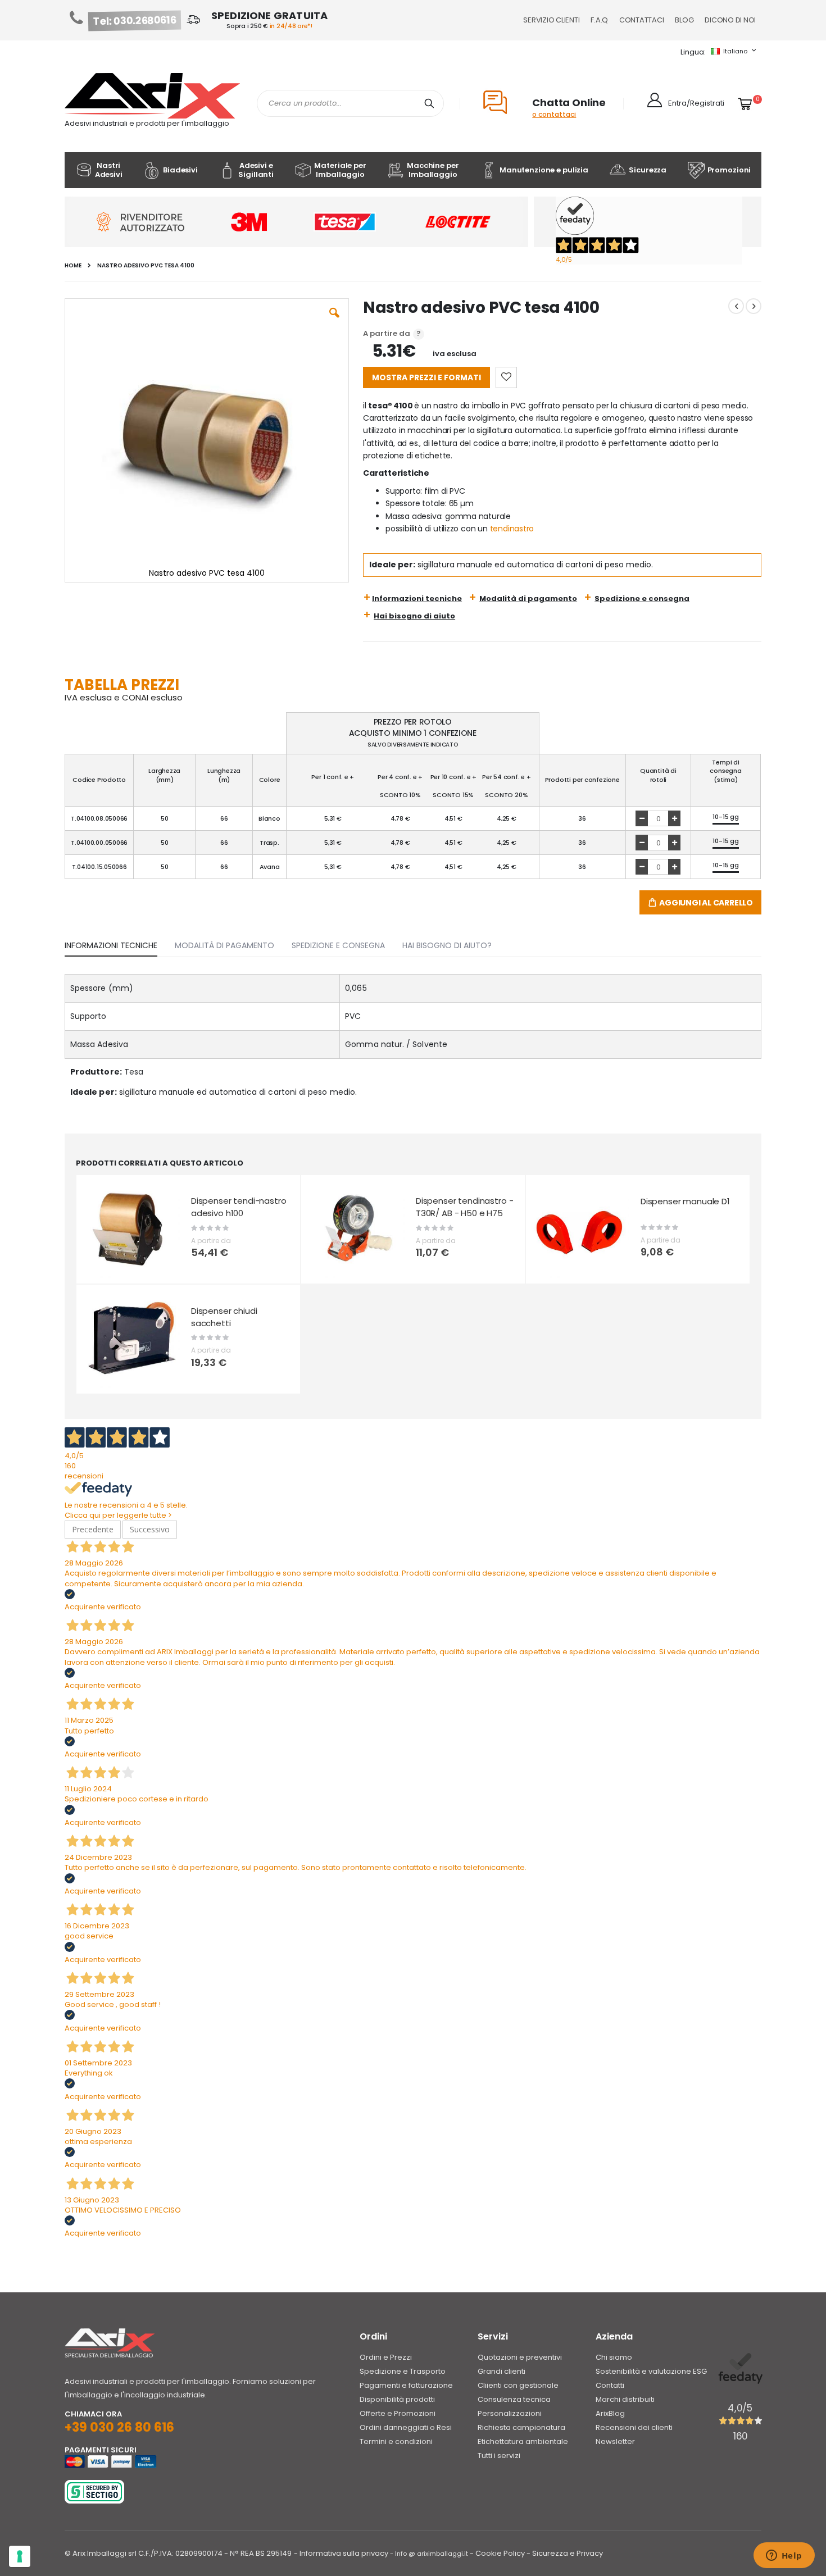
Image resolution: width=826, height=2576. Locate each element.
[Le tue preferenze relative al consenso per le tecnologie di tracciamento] (20, 2556)
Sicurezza (648, 170)
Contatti (610, 2385)
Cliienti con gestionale (518, 2385)
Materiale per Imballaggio (340, 170)
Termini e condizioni (396, 2441)
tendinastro (512, 529)
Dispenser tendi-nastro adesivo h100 (239, 1207)
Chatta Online (569, 103)
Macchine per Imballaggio (433, 170)
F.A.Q (599, 20)
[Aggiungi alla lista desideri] (506, 377)
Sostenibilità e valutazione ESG (651, 2371)
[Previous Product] (736, 306)
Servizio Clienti (551, 20)
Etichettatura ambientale (523, 2441)
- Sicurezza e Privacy (565, 2553)
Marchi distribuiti (625, 2399)
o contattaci (554, 114)
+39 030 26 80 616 (119, 2427)
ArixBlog (610, 2413)
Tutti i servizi (499, 2456)
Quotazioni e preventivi (520, 2357)
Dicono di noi (730, 20)
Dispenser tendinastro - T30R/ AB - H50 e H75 (465, 1207)
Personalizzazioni (510, 2413)
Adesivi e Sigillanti (256, 170)
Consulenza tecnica (514, 2399)
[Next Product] (754, 306)
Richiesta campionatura (521, 2427)
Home (73, 266)
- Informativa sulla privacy (341, 2553)
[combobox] (350, 103)
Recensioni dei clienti (634, 2427)
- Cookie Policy (497, 2553)
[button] (334, 321)
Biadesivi (180, 170)
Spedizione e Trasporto (403, 2371)
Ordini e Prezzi (386, 2357)
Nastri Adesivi (109, 170)
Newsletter (615, 2441)
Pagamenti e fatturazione (406, 2385)
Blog (684, 20)
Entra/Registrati (696, 103)
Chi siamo (614, 2357)
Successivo (150, 1529)
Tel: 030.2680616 (135, 21)
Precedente (93, 1529)
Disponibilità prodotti (397, 2399)
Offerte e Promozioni (398, 2413)
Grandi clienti (501, 2371)
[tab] (119, 943)
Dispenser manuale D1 (685, 1201)
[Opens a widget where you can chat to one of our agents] (784, 2556)
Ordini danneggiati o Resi (406, 2427)
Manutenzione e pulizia (544, 170)
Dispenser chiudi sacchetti (224, 1317)
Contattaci (641, 20)
